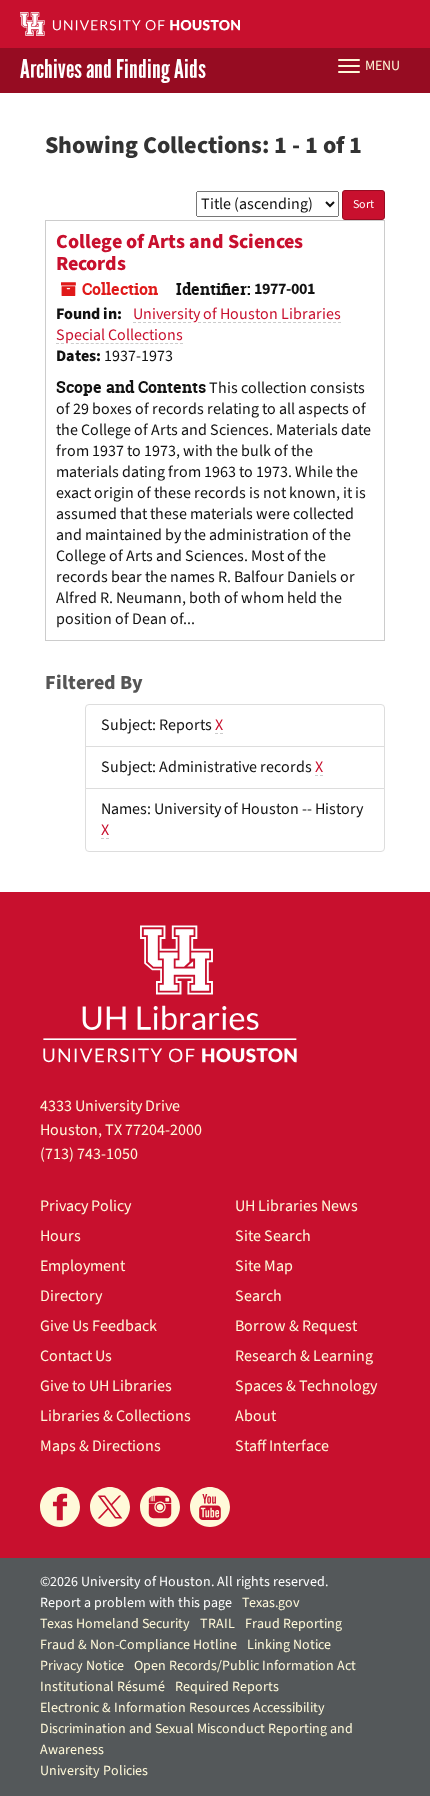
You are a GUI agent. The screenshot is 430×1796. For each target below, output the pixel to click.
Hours (60, 1236)
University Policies (94, 1771)
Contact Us (76, 1356)
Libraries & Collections (115, 1416)
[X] (110, 1507)
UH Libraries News (296, 1206)
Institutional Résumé (102, 1687)
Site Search (273, 1236)
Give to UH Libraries (106, 1386)
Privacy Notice (82, 1666)
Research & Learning (304, 1356)
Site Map (264, 1266)
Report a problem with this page (136, 1603)
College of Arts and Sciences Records (179, 253)
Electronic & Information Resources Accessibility (182, 1708)
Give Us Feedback (98, 1326)
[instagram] (160, 1507)
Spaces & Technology (306, 1386)
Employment (82, 1266)
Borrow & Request (296, 1326)
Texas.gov (271, 1603)
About (255, 1416)
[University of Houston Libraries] (170, 993)
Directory (71, 1296)
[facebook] (60, 1507)
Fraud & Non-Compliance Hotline (138, 1645)
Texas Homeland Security (115, 1624)
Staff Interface (282, 1446)
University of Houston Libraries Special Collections (198, 324)
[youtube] (210, 1507)
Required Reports (227, 1687)
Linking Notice (289, 1645)
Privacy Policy (85, 1206)
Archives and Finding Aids (113, 70)
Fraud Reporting (293, 1624)
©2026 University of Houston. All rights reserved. (184, 1582)
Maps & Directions (100, 1446)
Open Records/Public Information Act (245, 1666)
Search (258, 1296)
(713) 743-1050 (89, 1154)
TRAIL (217, 1624)
